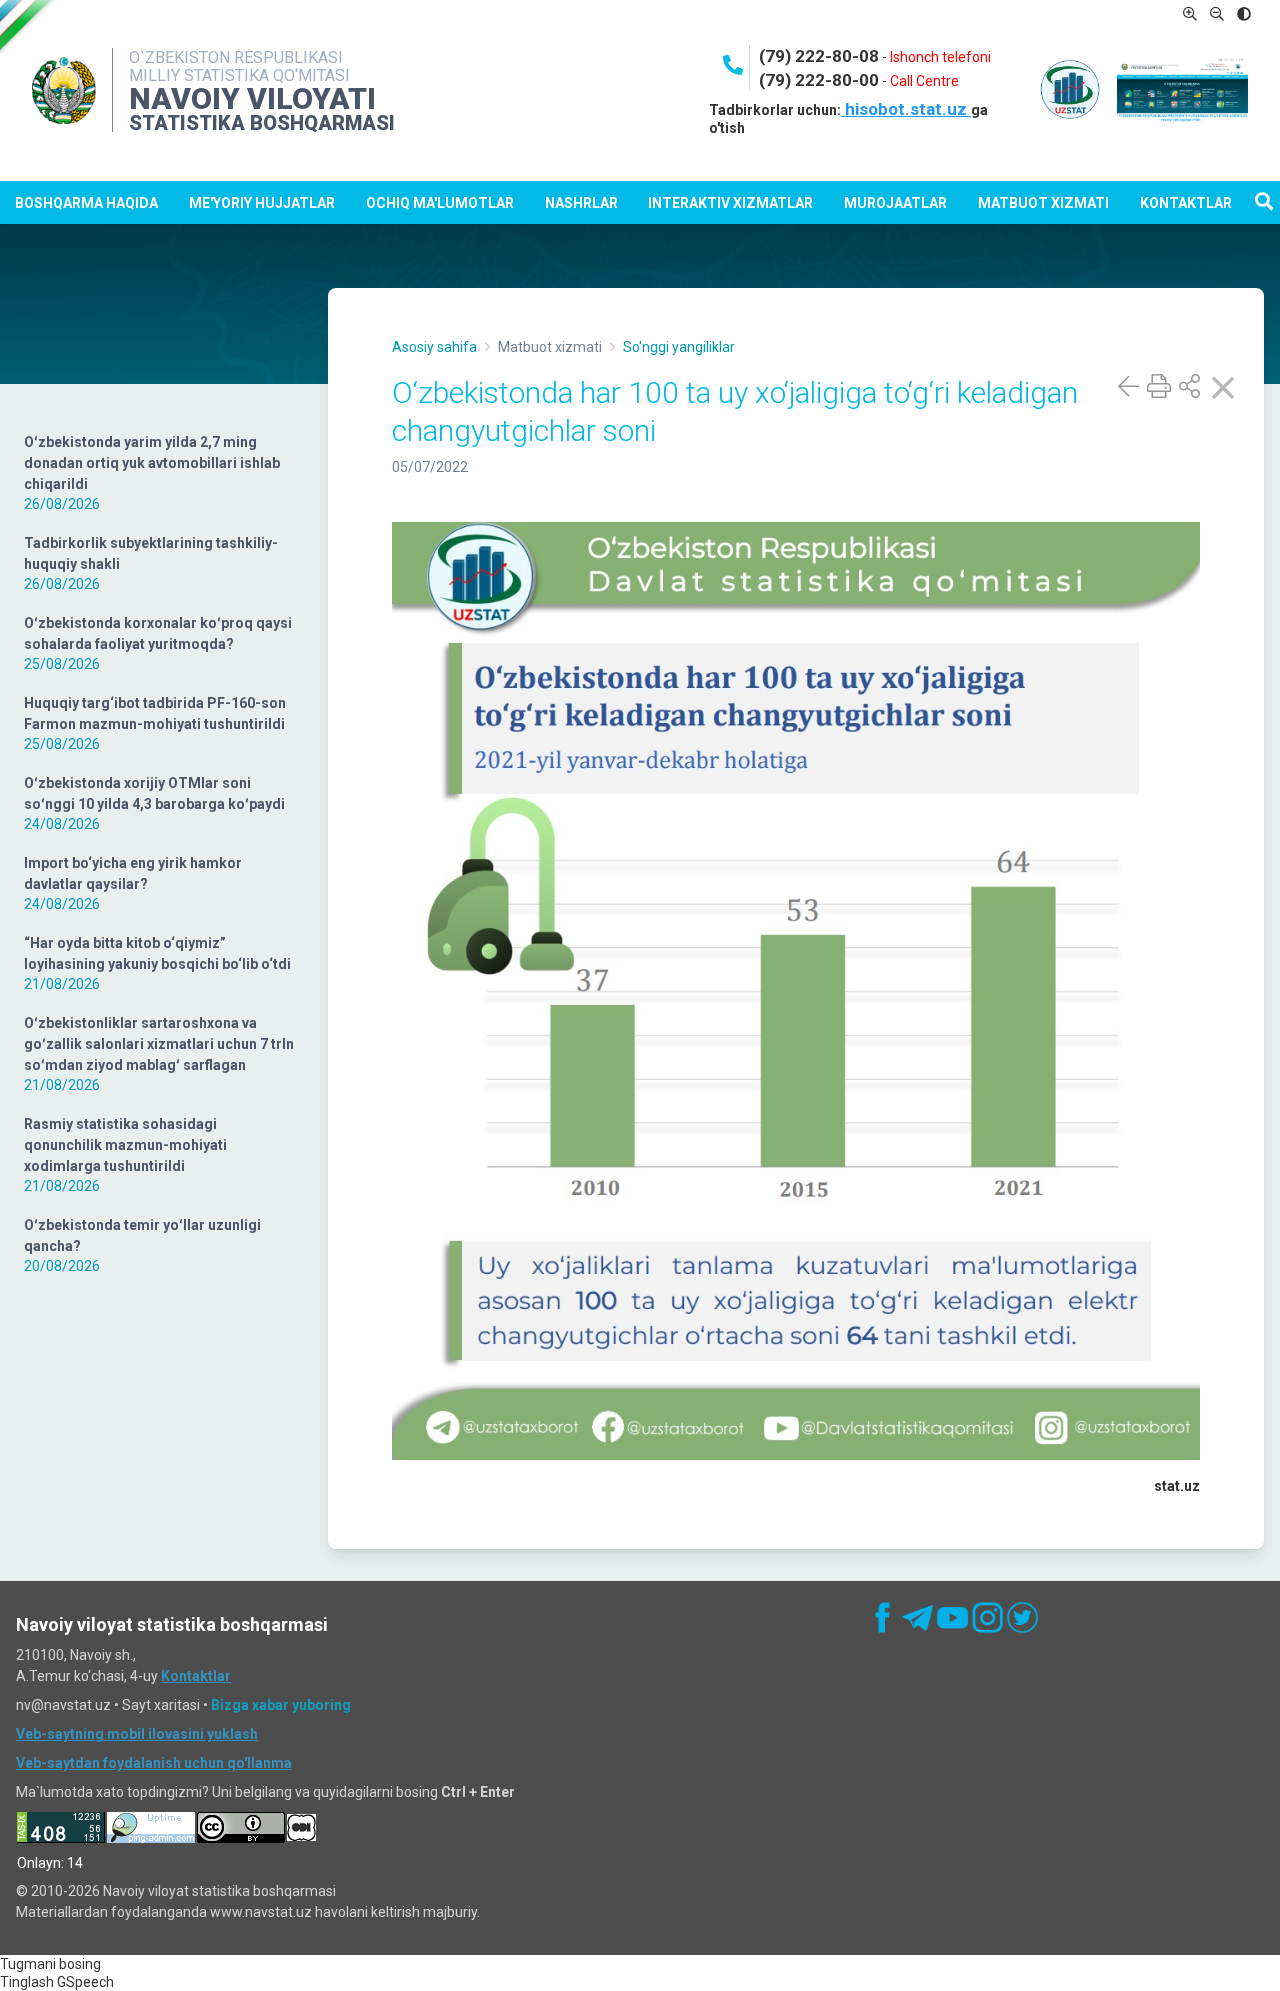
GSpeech (85, 1982)
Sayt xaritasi (161, 1705)
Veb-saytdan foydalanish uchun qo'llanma (154, 1763)
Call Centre (924, 81)
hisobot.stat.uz (906, 109)
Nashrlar (581, 203)
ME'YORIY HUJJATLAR (262, 203)
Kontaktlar (1186, 203)
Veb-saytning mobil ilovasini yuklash (137, 1734)
